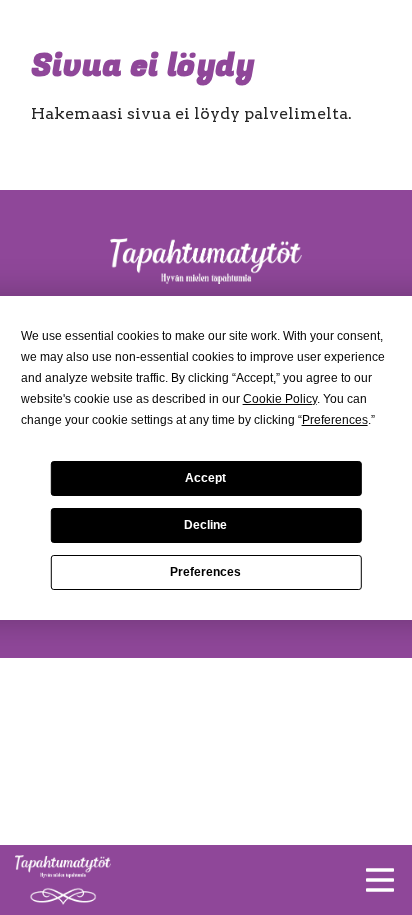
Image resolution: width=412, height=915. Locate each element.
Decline (205, 525)
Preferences (205, 572)
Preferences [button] (335, 420)
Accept (205, 478)
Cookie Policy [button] (280, 399)
